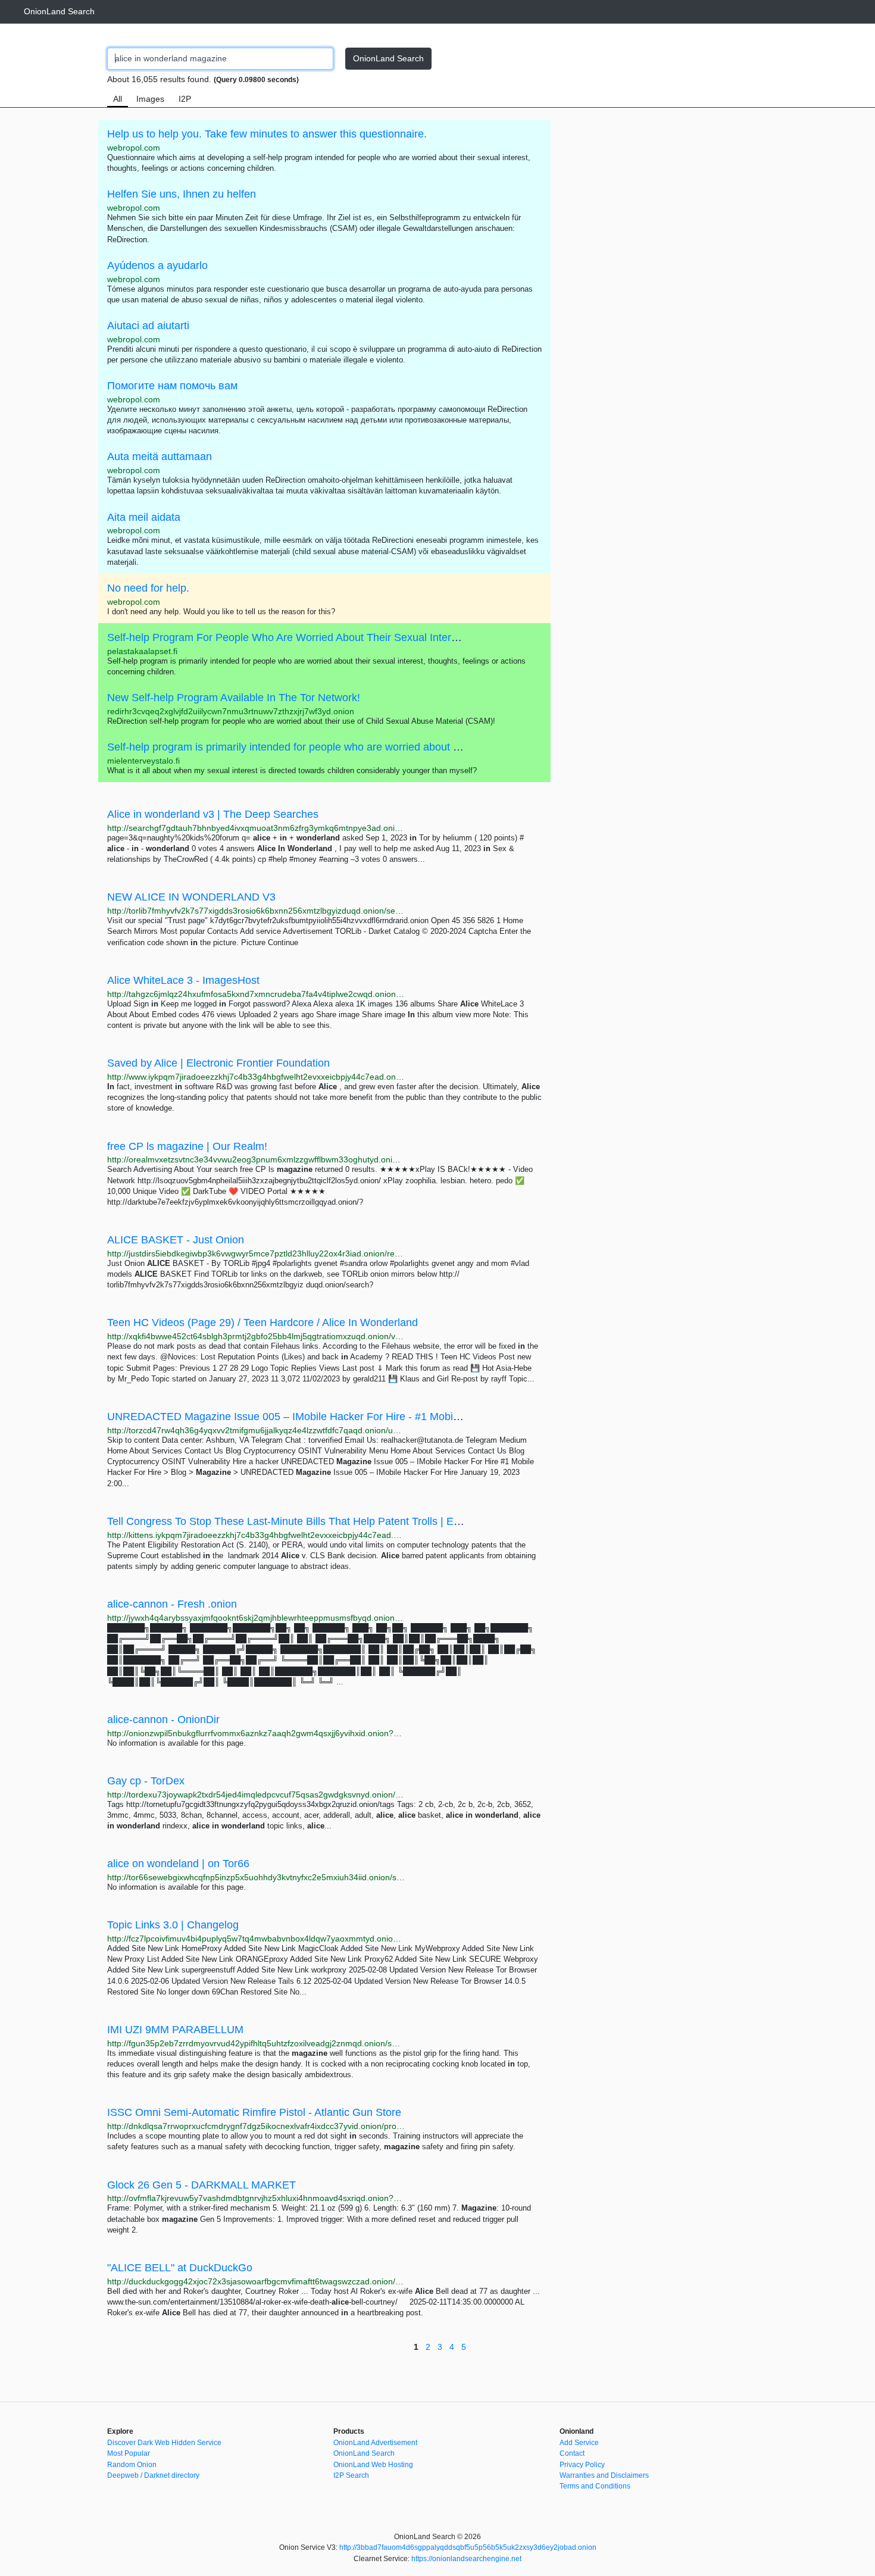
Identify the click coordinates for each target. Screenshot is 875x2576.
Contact (572, 2453)
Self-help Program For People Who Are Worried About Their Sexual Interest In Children (314, 637)
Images (150, 99)
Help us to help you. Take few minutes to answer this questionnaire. (267, 134)
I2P (185, 99)
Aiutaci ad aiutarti (148, 326)
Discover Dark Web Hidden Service (164, 2443)
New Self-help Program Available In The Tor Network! (234, 698)
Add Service (579, 2443)
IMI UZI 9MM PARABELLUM (175, 2030)
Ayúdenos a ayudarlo (157, 265)
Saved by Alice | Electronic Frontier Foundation (218, 1063)
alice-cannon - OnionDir (163, 1720)
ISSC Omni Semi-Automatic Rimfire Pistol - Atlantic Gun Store (254, 2112)
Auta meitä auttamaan (160, 457)
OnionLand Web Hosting (373, 2465)
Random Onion (132, 2465)
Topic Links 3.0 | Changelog (173, 1925)
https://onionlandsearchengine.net (466, 2559)
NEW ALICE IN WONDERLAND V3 (191, 897)
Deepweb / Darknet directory (153, 2475)
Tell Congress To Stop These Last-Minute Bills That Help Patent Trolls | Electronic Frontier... (324, 1521)
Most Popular (129, 2453)
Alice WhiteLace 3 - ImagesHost (183, 980)
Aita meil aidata (144, 517)
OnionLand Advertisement (375, 2443)
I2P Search (351, 2475)
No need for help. (148, 588)
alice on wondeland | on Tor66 (178, 1864)
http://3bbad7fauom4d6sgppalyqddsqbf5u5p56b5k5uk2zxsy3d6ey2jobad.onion (468, 2547)
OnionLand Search (59, 11)
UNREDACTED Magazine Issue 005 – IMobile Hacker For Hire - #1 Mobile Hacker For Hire (324, 1417)
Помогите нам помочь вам (172, 386)
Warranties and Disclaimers (604, 2475)
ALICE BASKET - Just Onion (176, 1240)
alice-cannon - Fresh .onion (172, 1604)
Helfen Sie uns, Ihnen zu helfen (182, 194)
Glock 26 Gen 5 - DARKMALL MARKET (201, 2185)
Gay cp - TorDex (146, 1781)
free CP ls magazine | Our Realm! (187, 1146)
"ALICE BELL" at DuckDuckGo (180, 2268)
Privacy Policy (582, 2465)
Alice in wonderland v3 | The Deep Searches (213, 814)
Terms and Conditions (595, 2486)
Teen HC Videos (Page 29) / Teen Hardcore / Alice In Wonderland (262, 1323)
